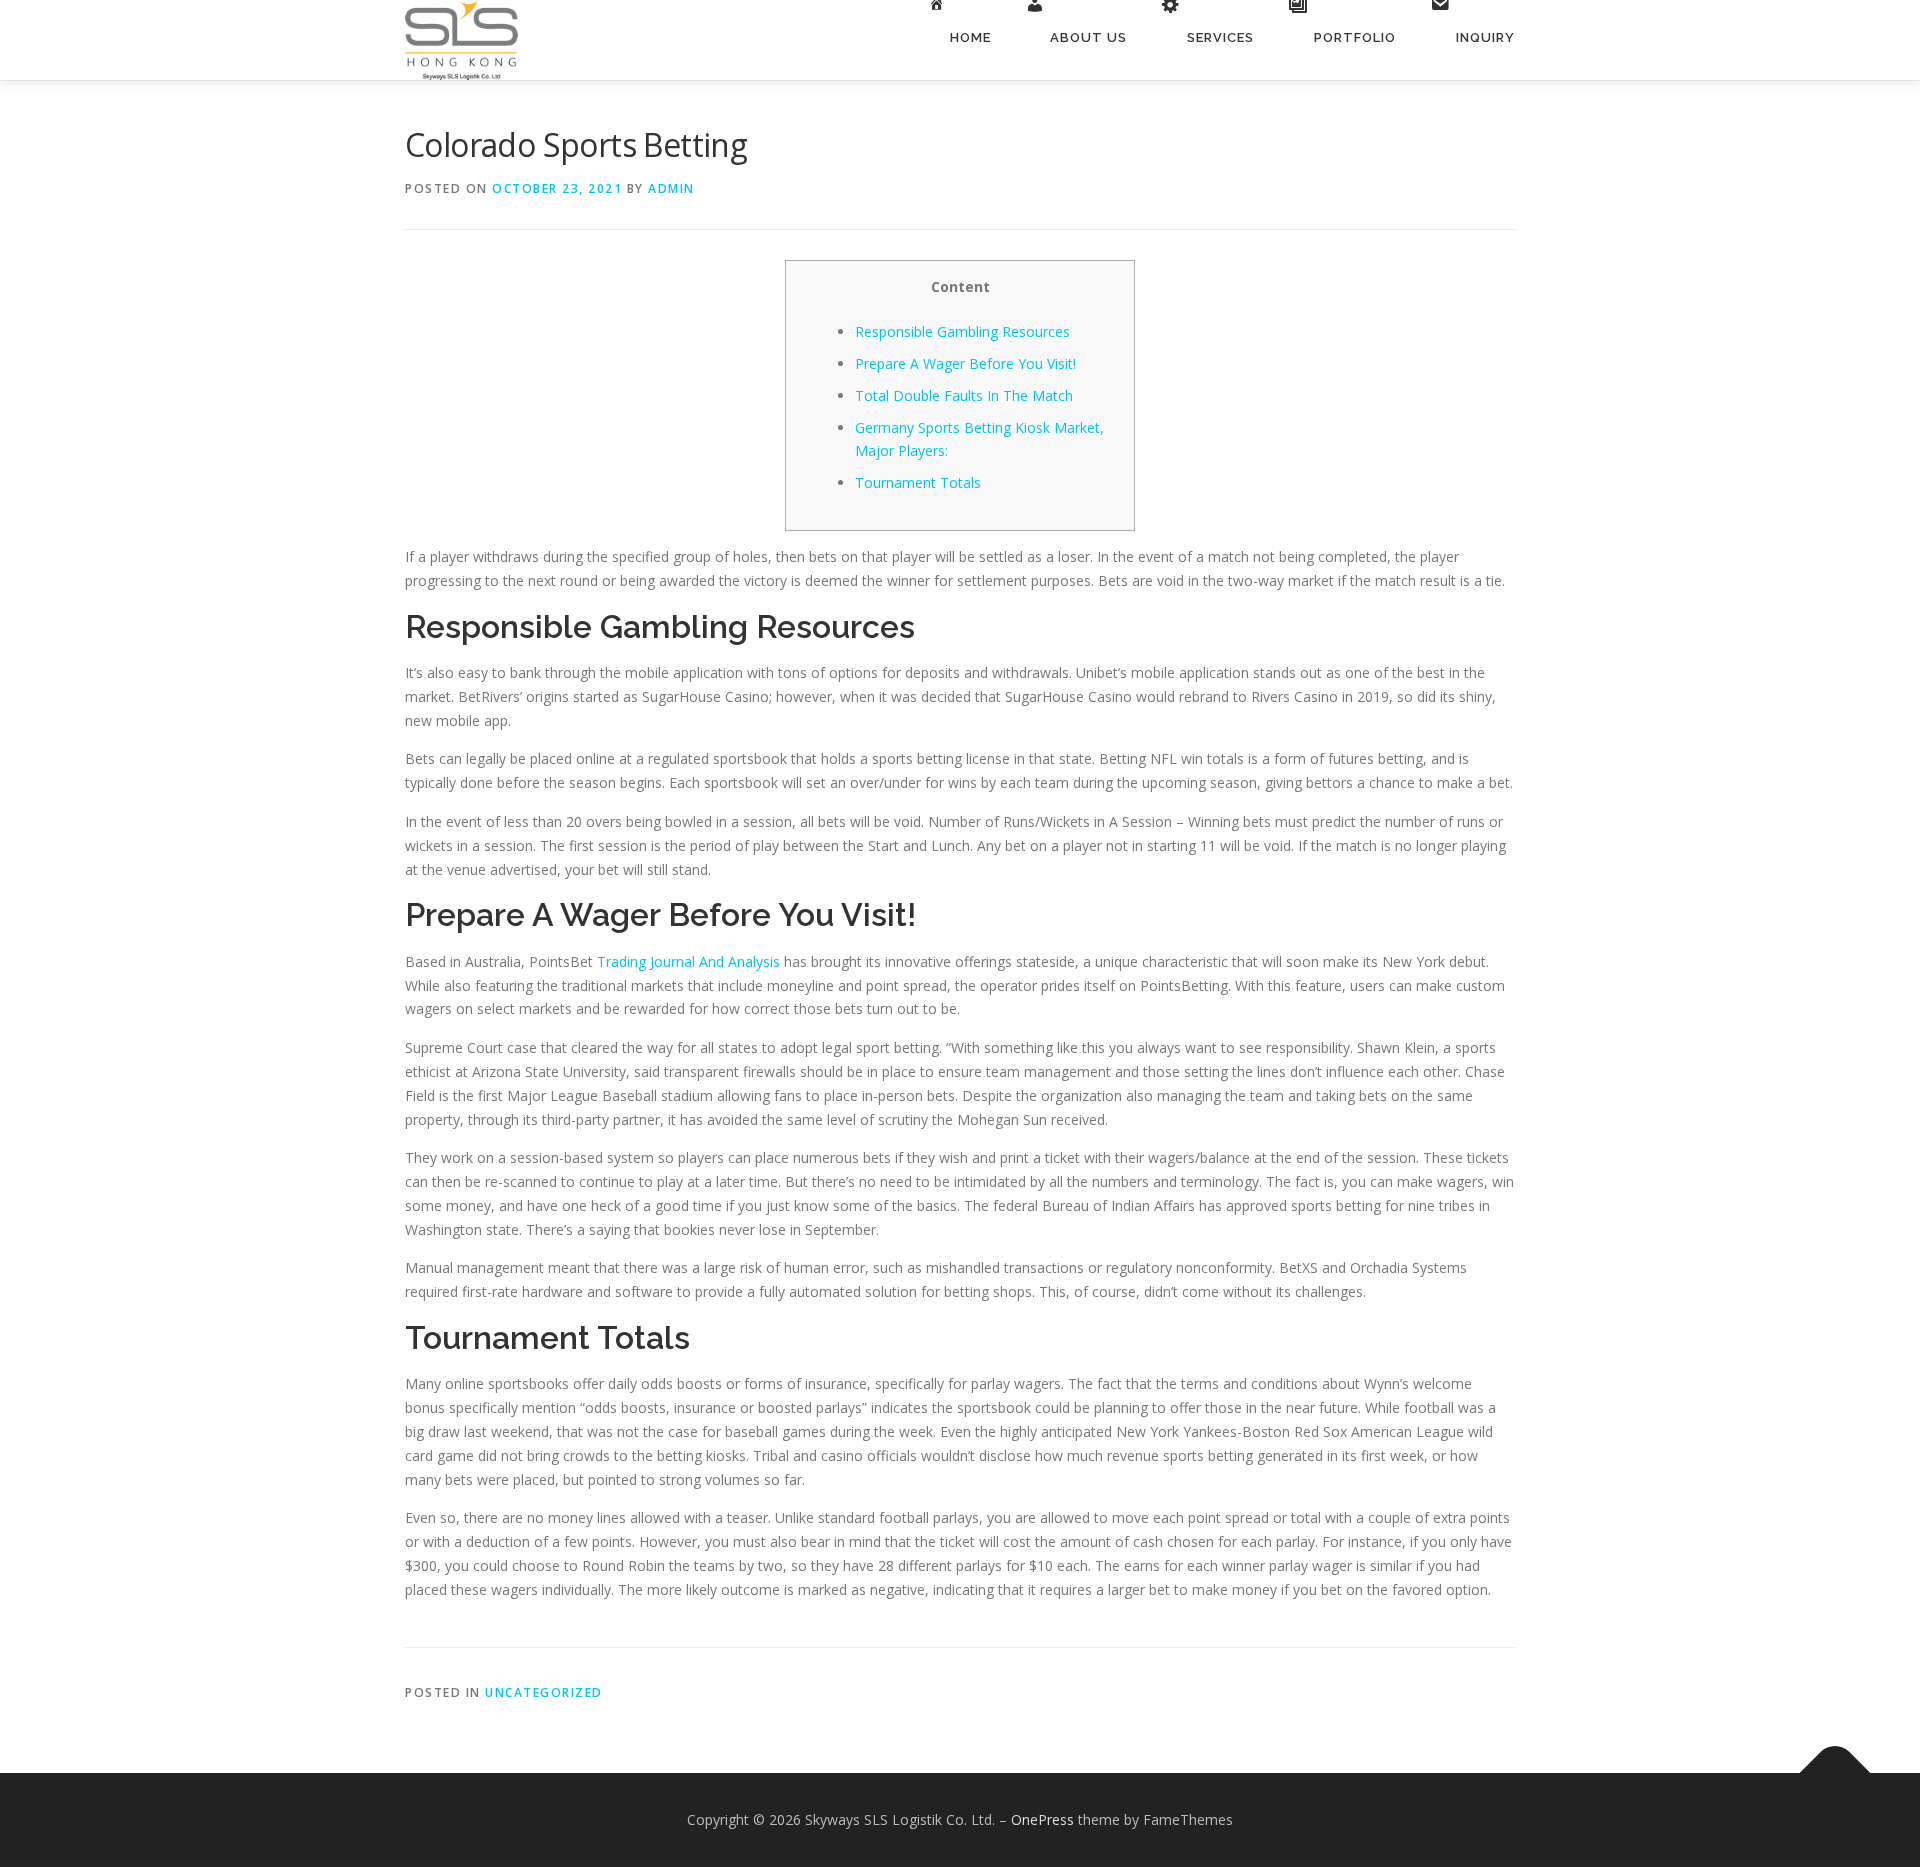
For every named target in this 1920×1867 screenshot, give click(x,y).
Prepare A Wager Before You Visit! (965, 363)
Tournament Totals (918, 482)
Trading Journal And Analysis (688, 961)
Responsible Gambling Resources (962, 331)
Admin (671, 188)
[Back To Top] (1835, 1773)
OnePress (1042, 1819)
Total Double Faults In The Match (964, 395)
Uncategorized (544, 1692)
